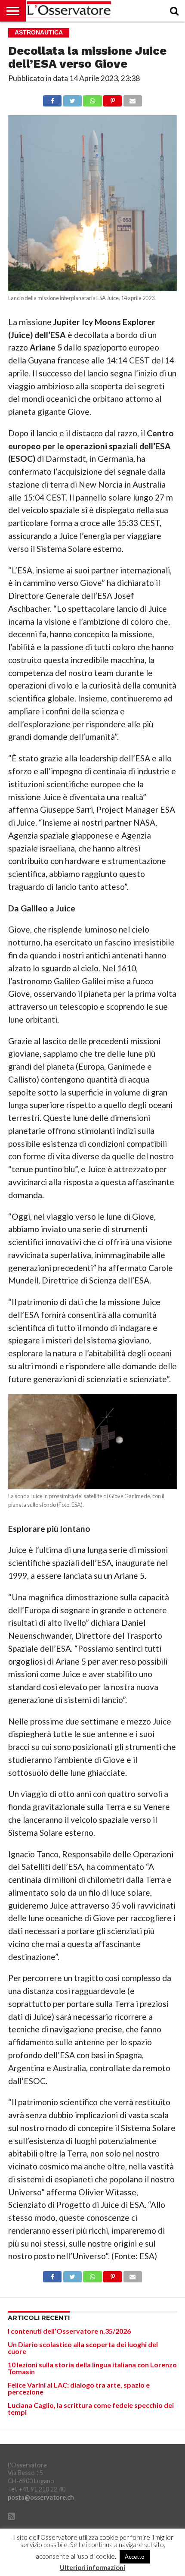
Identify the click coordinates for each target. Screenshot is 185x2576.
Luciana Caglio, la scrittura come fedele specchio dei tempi (91, 2409)
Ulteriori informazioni (92, 2568)
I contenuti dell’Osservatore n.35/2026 (69, 2331)
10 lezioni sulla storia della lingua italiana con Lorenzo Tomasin (92, 2368)
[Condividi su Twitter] (72, 99)
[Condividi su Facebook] (52, 99)
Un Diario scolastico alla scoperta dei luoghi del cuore (83, 2348)
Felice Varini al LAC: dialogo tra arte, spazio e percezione (79, 2388)
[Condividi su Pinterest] (113, 99)
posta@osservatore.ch (41, 2497)
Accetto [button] (135, 2557)
